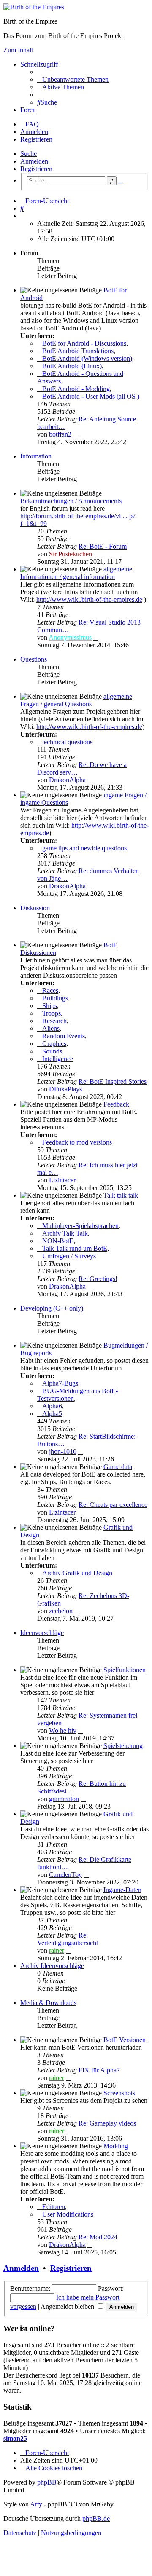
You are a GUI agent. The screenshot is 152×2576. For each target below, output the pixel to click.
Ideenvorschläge (42, 1633)
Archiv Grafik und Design (77, 1573)
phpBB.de (96, 2518)
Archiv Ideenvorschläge (52, 1966)
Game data (118, 1467)
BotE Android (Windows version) (87, 358)
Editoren (54, 2207)
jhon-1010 (63, 1452)
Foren (28, 110)
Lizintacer (62, 1180)
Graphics (54, 1044)
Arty (36, 2504)
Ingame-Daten (122, 1890)
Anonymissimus (70, 637)
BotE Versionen (125, 2040)
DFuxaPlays (65, 1089)
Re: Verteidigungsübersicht (68, 1939)
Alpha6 (52, 1406)
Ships (50, 1006)
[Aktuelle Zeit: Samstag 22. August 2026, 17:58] (23, 216)
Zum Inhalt (18, 50)
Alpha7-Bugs (60, 1383)
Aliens (51, 1028)
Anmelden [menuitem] (34, 132)
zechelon (61, 1611)
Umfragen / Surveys (69, 1256)
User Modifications (68, 2214)
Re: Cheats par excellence (113, 1505)
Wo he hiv (63, 1730)
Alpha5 (52, 1414)
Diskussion (35, 908)
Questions (34, 659)
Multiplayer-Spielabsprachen (80, 1226)
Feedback (116, 1104)
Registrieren (36, 169)
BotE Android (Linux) (72, 366)
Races (50, 990)
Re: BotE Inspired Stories (113, 1082)
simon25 (15, 2438)
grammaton (64, 1799)
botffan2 (60, 434)
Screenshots (119, 2093)
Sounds (52, 1051)
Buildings (55, 998)
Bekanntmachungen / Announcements (71, 501)
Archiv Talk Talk (65, 1233)
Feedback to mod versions (77, 1142)
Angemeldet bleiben (68, 2307)
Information (36, 456)
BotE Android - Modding (76, 389)
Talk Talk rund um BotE (75, 1248)
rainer (57, 1950)
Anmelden (34, 161)
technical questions (67, 742)
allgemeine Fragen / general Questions (76, 700)
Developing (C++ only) (52, 1308)
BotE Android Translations (78, 351)
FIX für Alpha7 (99, 2070)
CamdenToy (65, 1875)
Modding (116, 2146)
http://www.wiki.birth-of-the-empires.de (89, 599)
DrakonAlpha (67, 780)
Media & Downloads (48, 2003)
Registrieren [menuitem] (36, 139)
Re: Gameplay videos (107, 2123)
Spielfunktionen (125, 1670)
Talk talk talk (121, 1195)
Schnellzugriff (39, 64)
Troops (52, 1013)
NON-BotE (58, 1241)
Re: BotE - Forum (103, 546)
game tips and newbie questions (84, 848)
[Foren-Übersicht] (34, 7)
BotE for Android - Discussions (84, 343)
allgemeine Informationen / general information (76, 573)
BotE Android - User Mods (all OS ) (91, 396)
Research (54, 1021)
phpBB (47, 2482)
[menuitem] (73, 79)
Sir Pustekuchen (71, 554)
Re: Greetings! (98, 1279)
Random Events (64, 1036)
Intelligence (58, 1059)
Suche (28, 154)
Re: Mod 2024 (98, 2237)
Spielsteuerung (123, 1746)
